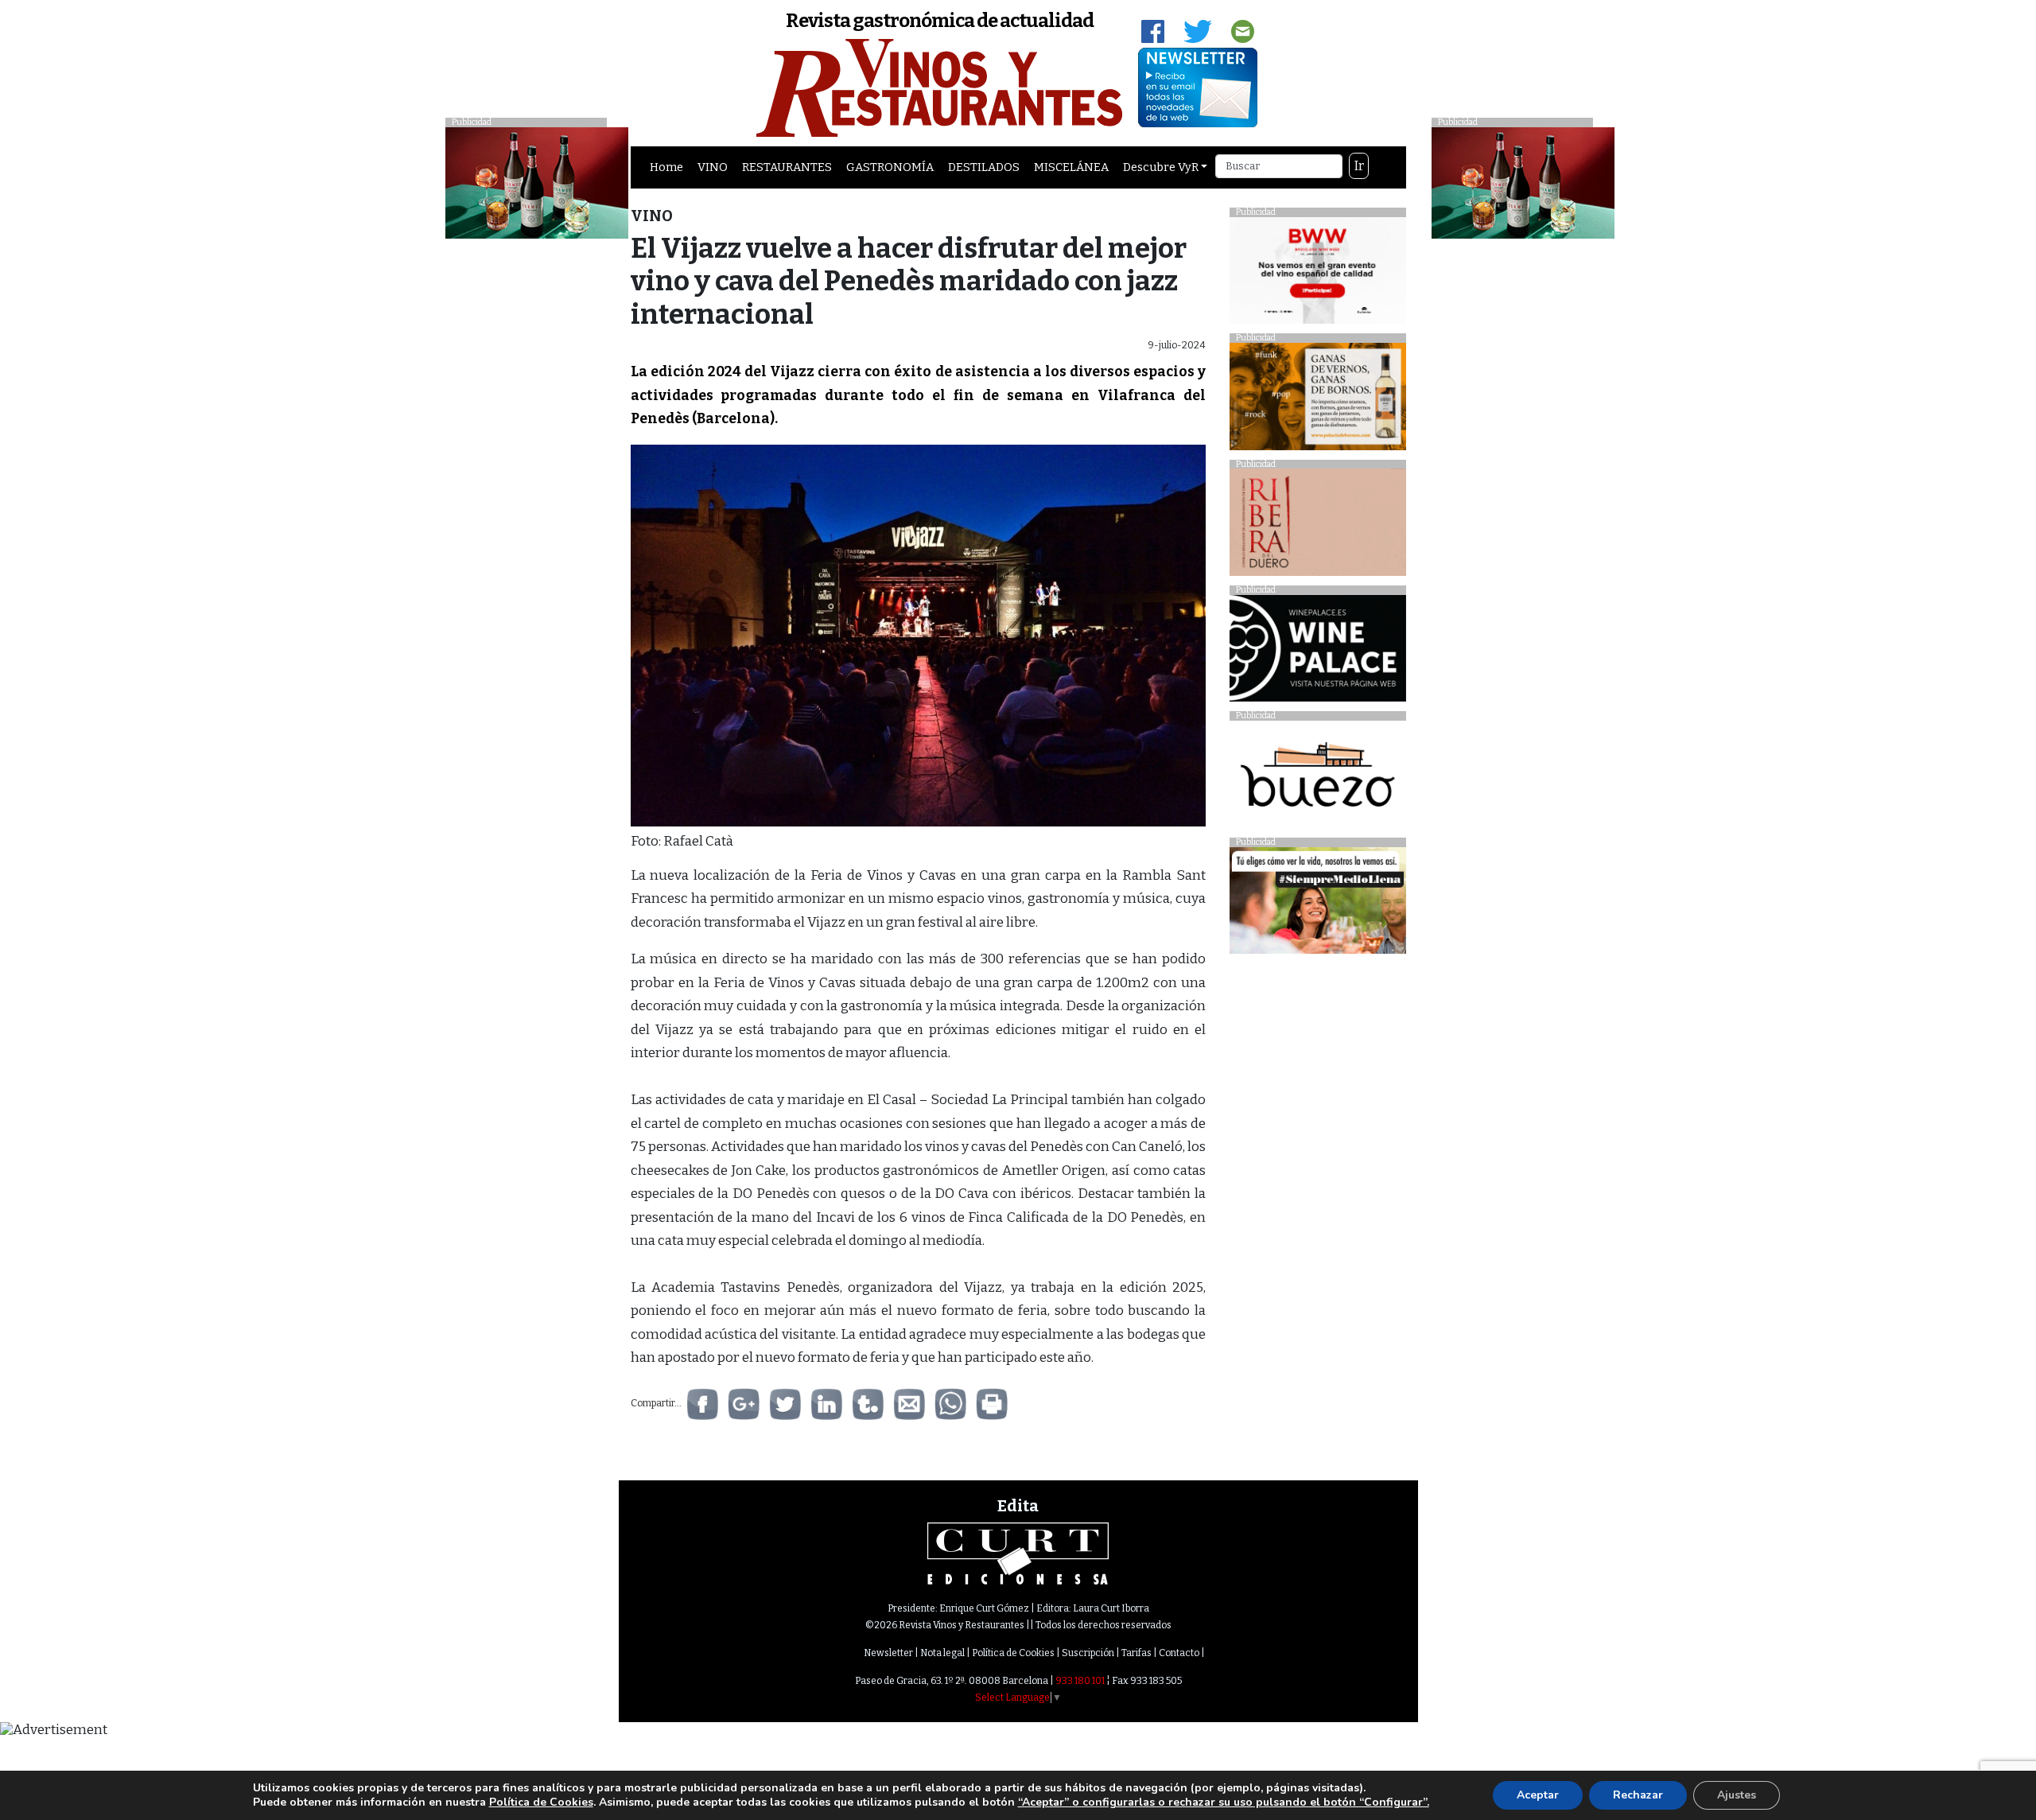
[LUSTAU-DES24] (1523, 182)
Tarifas (1137, 1653)
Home (666, 167)
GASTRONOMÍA (890, 167)
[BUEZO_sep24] (1317, 778)
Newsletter (888, 1653)
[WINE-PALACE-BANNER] (1317, 653)
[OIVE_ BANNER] (1317, 905)
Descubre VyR (1161, 167)
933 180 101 (1080, 1681)
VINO (713, 167)
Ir (1359, 166)
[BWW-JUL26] (1317, 274)
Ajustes (1737, 1795)
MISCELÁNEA (1071, 167)
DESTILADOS (984, 167)
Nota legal (942, 1653)
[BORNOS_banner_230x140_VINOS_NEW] (1317, 401)
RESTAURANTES (787, 167)
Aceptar (1538, 1795)
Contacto (1179, 1653)
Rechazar (1638, 1795)
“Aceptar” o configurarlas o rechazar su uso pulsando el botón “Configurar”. (1224, 1802)
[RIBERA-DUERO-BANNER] (1317, 526)
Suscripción (1088, 1653)
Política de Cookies (1013, 1653)
